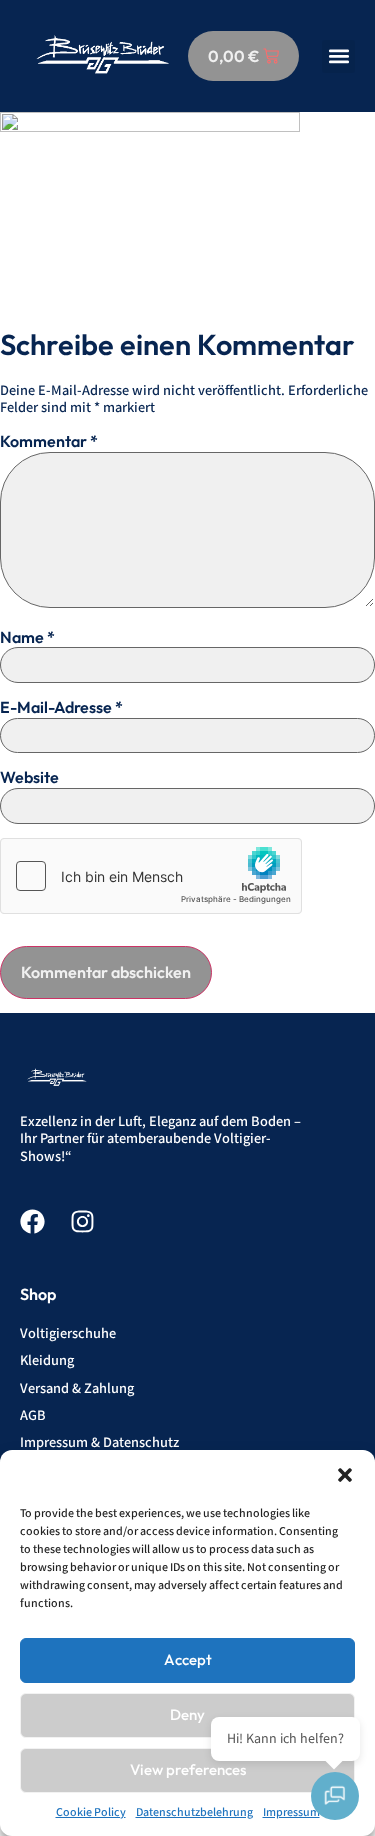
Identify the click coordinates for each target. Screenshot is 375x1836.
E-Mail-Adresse (61, 707)
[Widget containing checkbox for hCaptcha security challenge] (151, 876)
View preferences (188, 1769)
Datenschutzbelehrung (194, 1812)
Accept (188, 1659)
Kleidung (47, 1360)
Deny (187, 1714)
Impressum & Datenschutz (99, 1442)
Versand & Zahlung (77, 1388)
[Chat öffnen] (335, 1796)
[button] (345, 1475)
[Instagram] (82, 1221)
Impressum (291, 1812)
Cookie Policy (91, 1812)
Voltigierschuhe (68, 1333)
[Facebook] (32, 1221)
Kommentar (49, 441)
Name (27, 637)
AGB (33, 1415)
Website (29, 777)
